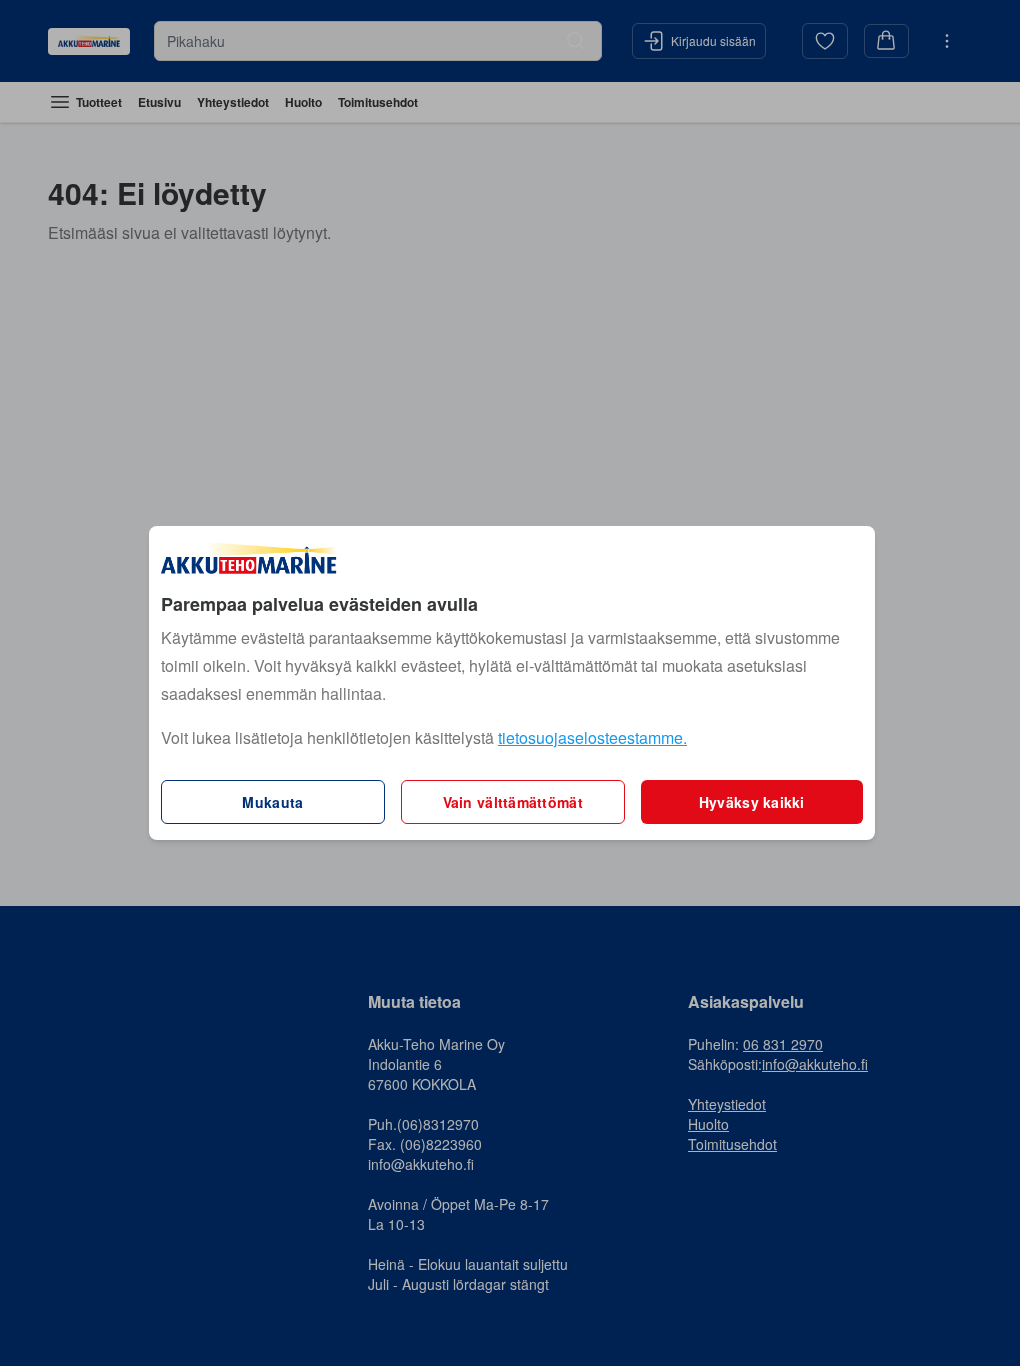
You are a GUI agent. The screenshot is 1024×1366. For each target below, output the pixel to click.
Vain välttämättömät (513, 802)
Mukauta (272, 802)
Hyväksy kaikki (752, 802)
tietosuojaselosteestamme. (592, 737)
